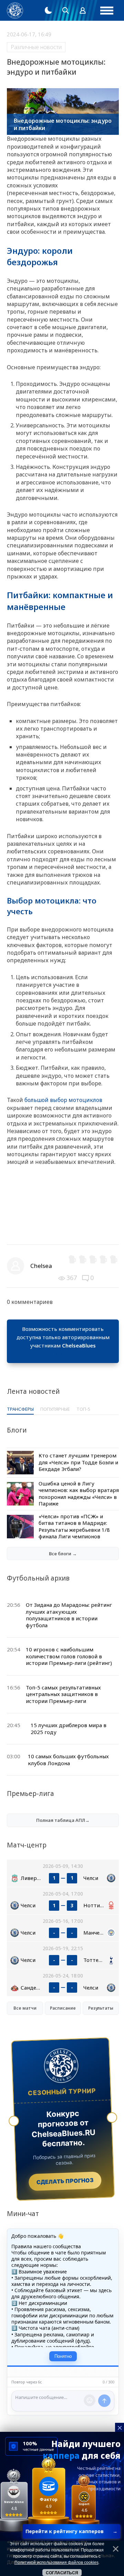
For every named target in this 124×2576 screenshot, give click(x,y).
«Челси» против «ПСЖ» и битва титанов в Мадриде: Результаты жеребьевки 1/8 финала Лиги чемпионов (74, 1526)
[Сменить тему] (48, 10)
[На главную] (15, 11)
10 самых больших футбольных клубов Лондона (68, 1760)
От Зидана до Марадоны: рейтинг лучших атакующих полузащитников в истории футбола (69, 1615)
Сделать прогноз (65, 2181)
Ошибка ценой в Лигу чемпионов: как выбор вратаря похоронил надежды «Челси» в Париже (79, 1494)
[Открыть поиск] (65, 10)
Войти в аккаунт (63, 1354)
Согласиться (62, 2573)
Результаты (101, 2008)
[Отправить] (104, 2401)
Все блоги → (63, 1554)
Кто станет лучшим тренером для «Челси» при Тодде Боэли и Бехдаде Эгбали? (78, 1462)
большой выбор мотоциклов (63, 1100)
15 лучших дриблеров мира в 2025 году (69, 1729)
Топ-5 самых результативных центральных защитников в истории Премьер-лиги (63, 1694)
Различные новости (36, 47)
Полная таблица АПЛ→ (63, 1820)
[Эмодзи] (90, 2400)
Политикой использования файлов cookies (56, 2563)
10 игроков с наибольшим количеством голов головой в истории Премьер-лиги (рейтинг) (69, 1656)
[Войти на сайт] (83, 10)
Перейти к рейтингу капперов (71, 2531)
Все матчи (25, 2008)
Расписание (63, 2008)
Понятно (63, 2356)
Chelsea (41, 1266)
